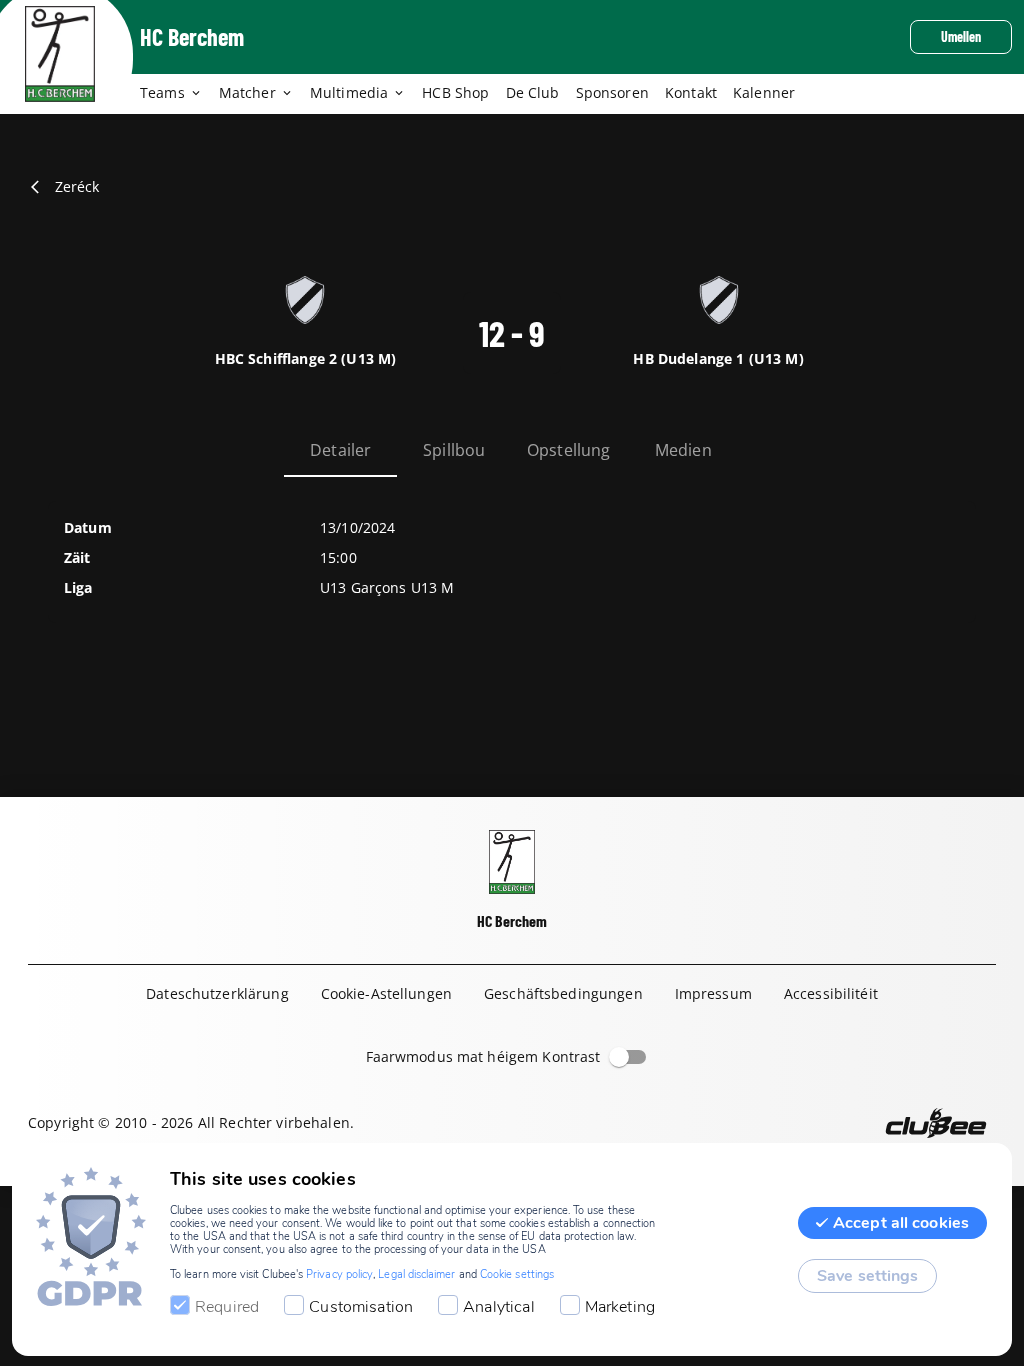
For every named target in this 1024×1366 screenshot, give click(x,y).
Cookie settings (517, 1274)
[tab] (179, 94)
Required (227, 1307)
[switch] (619, 1057)
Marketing (620, 1307)
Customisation (361, 1307)
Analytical (499, 1307)
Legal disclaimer (416, 1274)
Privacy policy (339, 1274)
